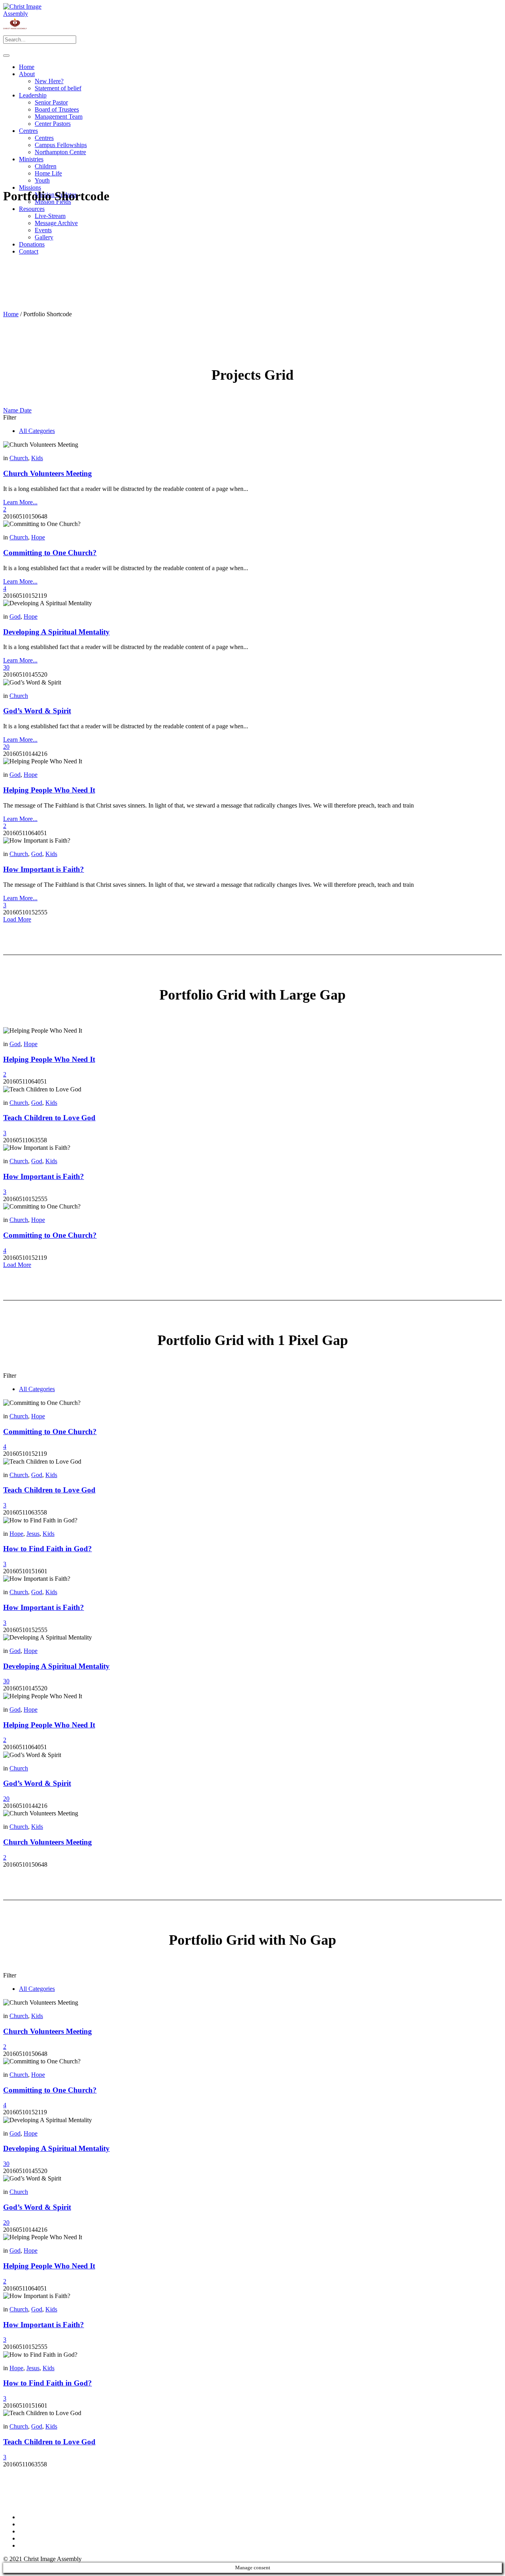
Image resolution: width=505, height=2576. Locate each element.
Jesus (33, 1534)
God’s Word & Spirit (37, 711)
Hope (38, 537)
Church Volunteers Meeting (48, 473)
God (15, 616)
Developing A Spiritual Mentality (56, 632)
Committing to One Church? (50, 553)
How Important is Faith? (44, 869)
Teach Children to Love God (49, 1118)
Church (19, 458)
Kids (37, 458)
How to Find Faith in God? (48, 1549)
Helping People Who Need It (49, 790)
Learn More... (20, 502)
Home (11, 314)
